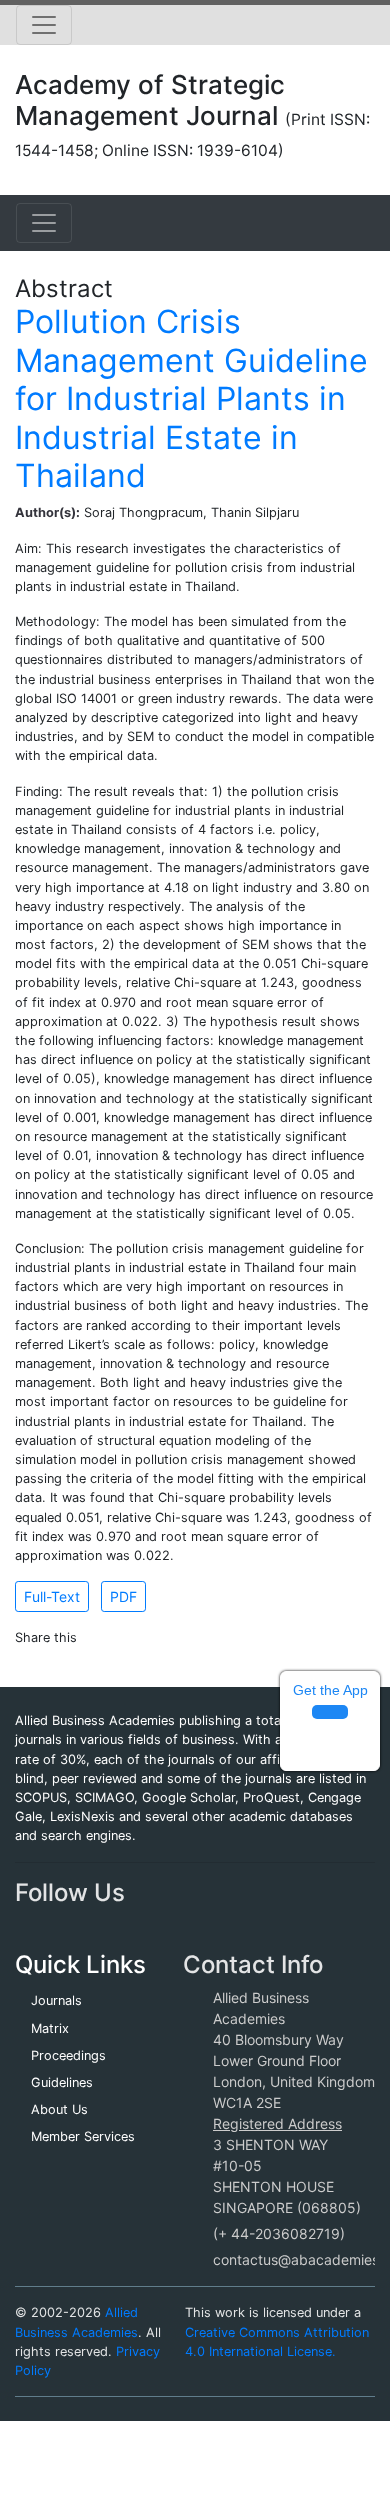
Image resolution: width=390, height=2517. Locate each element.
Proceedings (68, 2055)
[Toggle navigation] (44, 25)
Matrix (50, 2028)
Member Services (83, 2136)
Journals (56, 2000)
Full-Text (52, 1596)
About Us (59, 2109)
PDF (123, 1596)
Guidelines (62, 2082)
